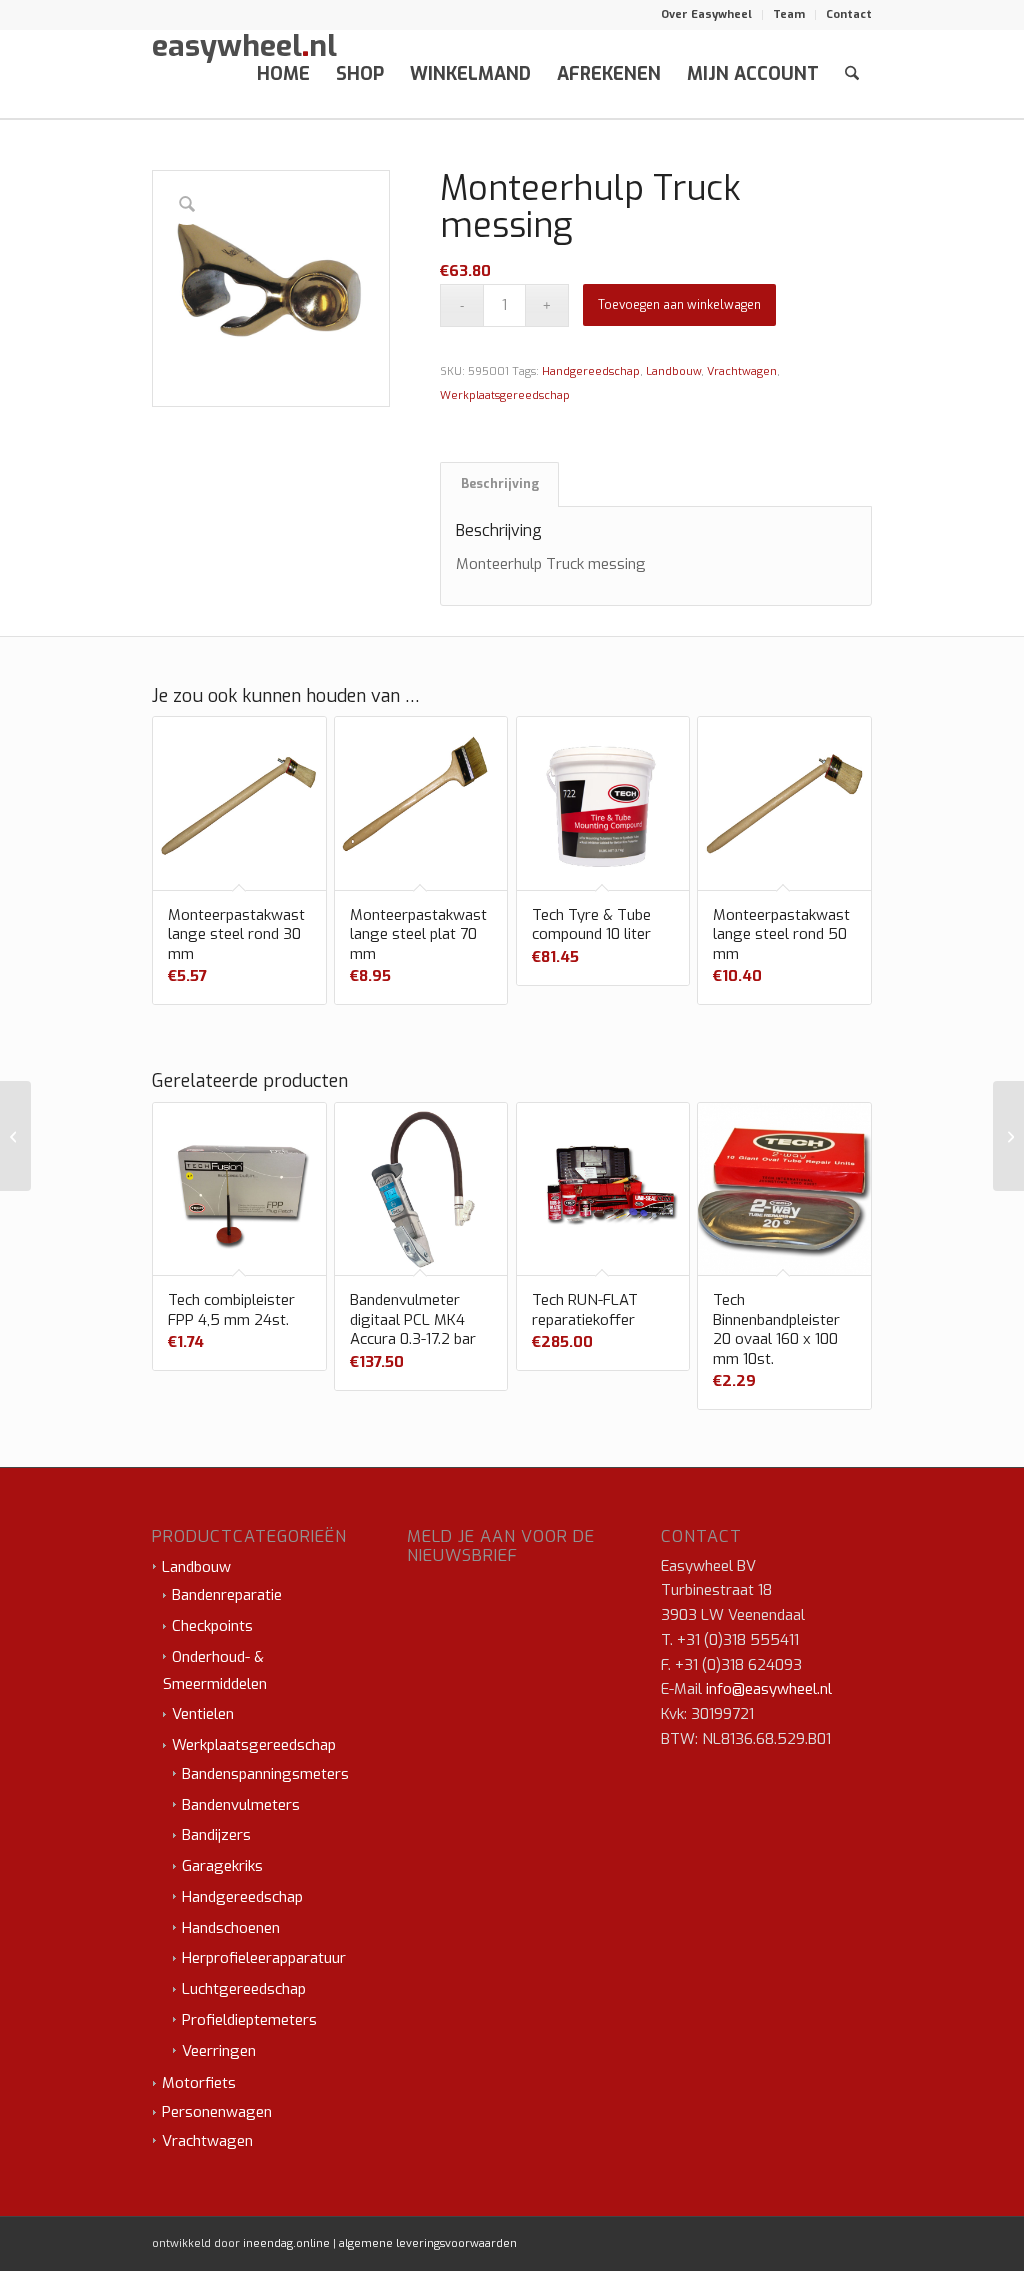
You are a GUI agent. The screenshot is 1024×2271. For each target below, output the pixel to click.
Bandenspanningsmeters (265, 1774)
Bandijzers (216, 1835)
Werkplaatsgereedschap (505, 395)
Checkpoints (212, 1626)
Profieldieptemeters (249, 2020)
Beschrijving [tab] (500, 484)
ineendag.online (286, 2243)
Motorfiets (199, 2083)
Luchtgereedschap (244, 1989)
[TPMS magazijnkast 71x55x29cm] (15, 1136)
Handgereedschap (591, 371)
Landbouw (673, 371)
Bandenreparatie (227, 1595)
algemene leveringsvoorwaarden (428, 2243)
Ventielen (203, 1714)
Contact (849, 14)
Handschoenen (231, 1928)
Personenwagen (217, 2112)
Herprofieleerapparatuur (264, 1958)
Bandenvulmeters (241, 1805)
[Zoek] (852, 74)
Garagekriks (222, 1866)
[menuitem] (707, 15)
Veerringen (219, 2051)
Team (789, 14)
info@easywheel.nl (769, 1689)
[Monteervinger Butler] (1008, 1136)
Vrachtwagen (742, 371)
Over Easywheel (706, 14)
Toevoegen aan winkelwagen (679, 305)
